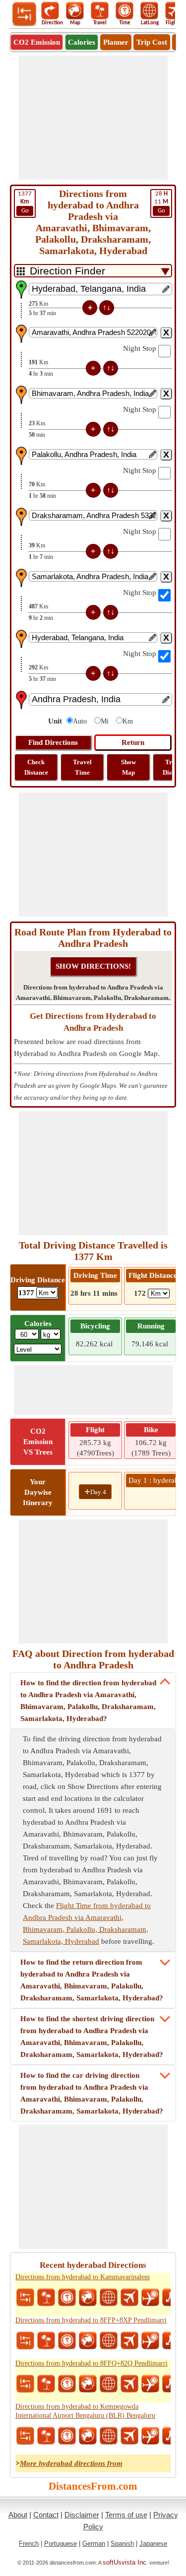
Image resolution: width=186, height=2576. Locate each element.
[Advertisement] (93, 118)
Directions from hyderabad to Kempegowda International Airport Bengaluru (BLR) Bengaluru (85, 2411)
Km (128, 721)
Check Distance (36, 767)
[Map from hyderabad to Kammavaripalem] (88, 2298)
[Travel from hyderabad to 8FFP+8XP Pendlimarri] (46, 2341)
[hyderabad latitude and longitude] (109, 2298)
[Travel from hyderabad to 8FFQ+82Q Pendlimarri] (46, 2384)
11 (161, 202)
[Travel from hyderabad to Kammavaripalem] (46, 2298)
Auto (80, 721)
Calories (82, 42)
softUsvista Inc (124, 2562)
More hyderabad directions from (71, 2463)
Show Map (128, 767)
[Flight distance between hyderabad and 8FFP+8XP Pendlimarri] (129, 2341)
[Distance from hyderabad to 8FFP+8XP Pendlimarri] (25, 2341)
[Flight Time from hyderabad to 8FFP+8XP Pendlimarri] (150, 2341)
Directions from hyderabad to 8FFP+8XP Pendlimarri (91, 2320)
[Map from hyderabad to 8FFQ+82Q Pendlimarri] (88, 2384)
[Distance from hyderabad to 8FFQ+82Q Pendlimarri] (25, 2384)
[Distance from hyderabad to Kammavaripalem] (25, 2298)
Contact (46, 2515)
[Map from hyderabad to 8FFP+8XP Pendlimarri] (88, 2341)
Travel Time (82, 767)
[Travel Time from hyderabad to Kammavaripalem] (67, 2298)
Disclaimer (82, 2515)
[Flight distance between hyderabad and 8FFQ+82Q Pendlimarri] (129, 2384)
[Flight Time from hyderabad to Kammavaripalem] (150, 2298)
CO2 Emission (37, 42)
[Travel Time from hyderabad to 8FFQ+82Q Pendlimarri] (67, 2384)
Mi (105, 721)
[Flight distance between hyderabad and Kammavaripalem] (129, 2298)
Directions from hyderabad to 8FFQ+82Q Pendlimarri (92, 2363)
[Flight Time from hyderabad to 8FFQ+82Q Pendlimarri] (150, 2384)
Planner (116, 42)
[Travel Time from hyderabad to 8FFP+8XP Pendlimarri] (67, 2341)
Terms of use (126, 2515)
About (18, 2515)
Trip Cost (152, 42)
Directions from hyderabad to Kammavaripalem (83, 2277)
